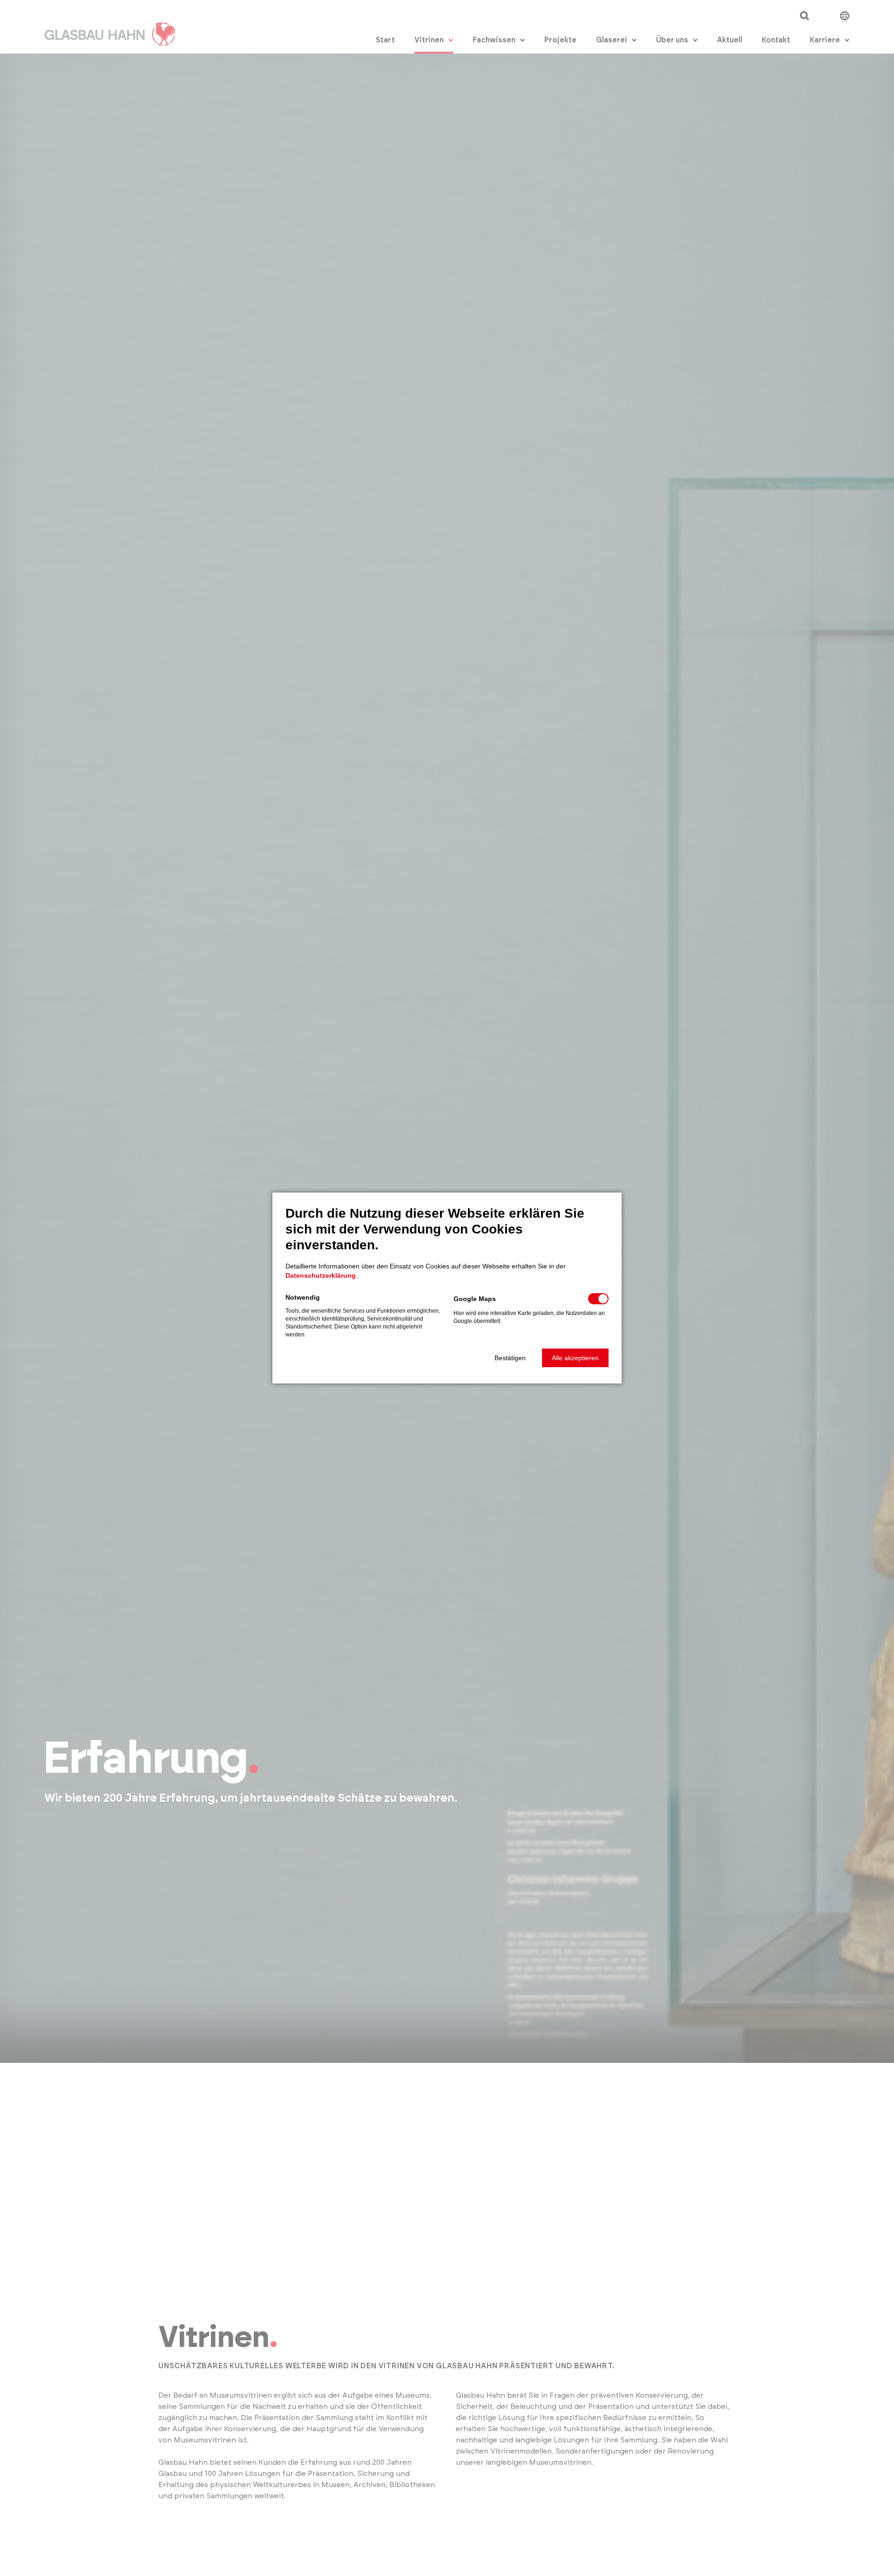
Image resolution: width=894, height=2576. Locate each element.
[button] (510, 1358)
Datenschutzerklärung (321, 1275)
